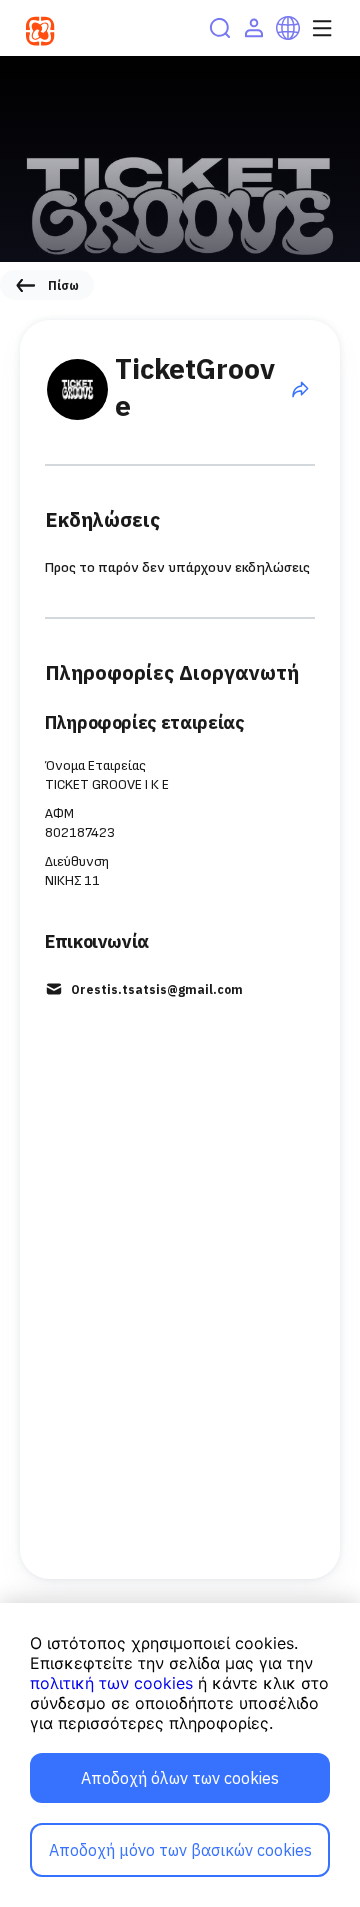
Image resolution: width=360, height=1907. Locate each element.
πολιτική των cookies (111, 1683)
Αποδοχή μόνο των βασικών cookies (180, 1850)
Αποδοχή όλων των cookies (180, 1778)
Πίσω (63, 285)
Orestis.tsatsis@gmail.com (157, 989)
